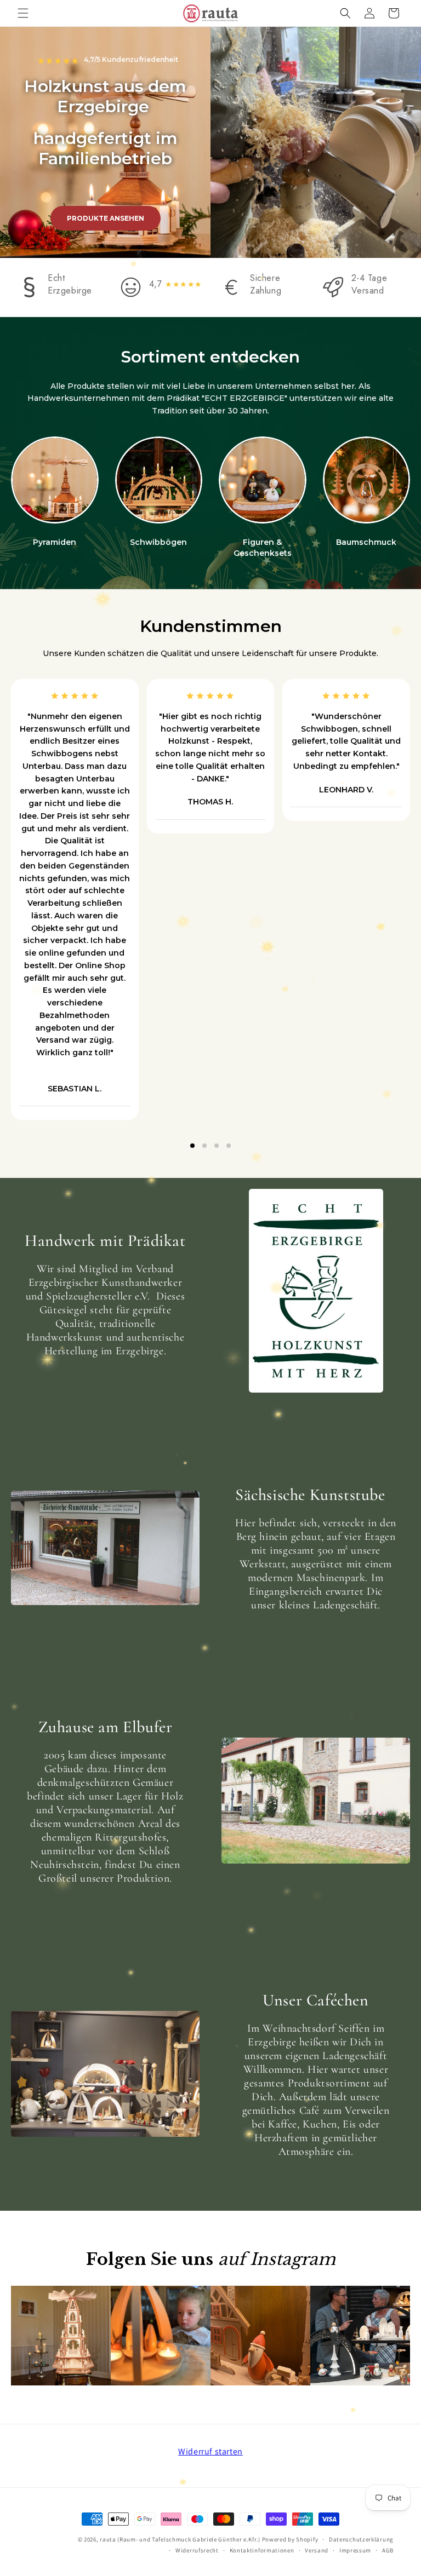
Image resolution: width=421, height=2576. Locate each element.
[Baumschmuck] (367, 480)
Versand (317, 2550)
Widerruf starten (210, 2451)
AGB (388, 2550)
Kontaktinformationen (262, 2550)
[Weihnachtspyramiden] (55, 480)
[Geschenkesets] (263, 480)
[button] (23, 13)
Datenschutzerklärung (361, 2539)
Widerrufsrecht (197, 2550)
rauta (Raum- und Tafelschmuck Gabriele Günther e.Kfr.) (180, 2539)
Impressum (355, 2550)
